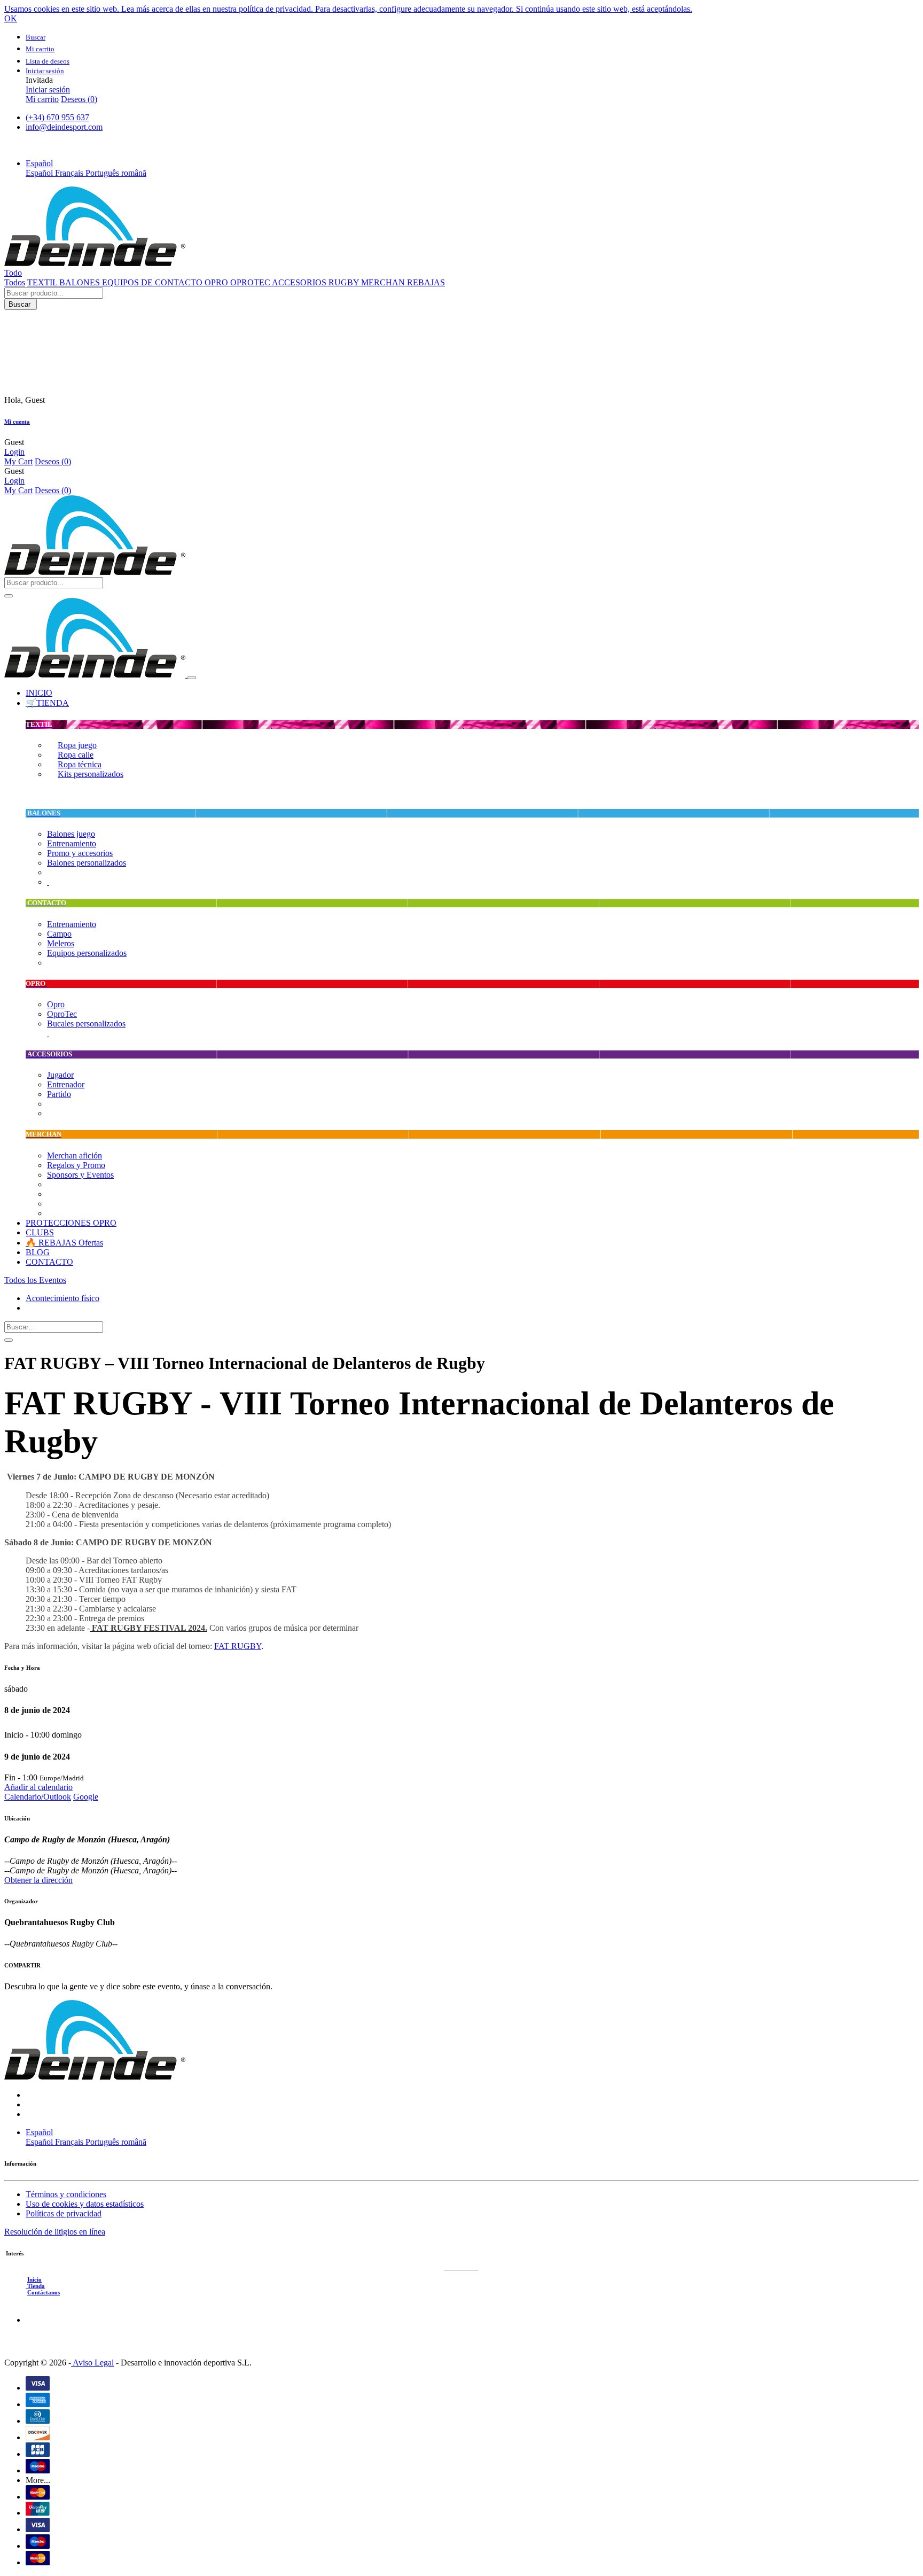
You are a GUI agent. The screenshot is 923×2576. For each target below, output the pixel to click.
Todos (15, 282)
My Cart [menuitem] (18, 461)
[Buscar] (9, 596)
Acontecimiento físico (62, 1298)
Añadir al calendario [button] (38, 1787)
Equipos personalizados (87, 953)
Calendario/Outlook (38, 1797)
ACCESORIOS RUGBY (316, 282)
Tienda (35, 2286)
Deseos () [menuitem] (79, 99)
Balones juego (71, 834)
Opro (56, 1004)
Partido (59, 1094)
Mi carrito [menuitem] (42, 99)
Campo (59, 934)
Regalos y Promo (76, 1165)
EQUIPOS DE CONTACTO (153, 282)
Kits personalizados (91, 774)
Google (86, 1797)
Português (103, 173)
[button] (39, 163)
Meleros (61, 943)
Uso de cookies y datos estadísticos (85, 2204)
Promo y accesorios (80, 853)
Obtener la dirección (38, 1880)
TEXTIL (43, 282)
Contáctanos (44, 2292)
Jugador (60, 1075)
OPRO (217, 282)
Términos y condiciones (66, 2194)
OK (11, 18)
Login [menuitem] (14, 452)
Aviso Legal (92, 2363)
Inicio (34, 2279)
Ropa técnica (80, 764)
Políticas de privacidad (64, 2213)
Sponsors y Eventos (80, 1175)
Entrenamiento (72, 843)
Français (70, 173)
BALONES (81, 282)
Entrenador (66, 1084)
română (134, 173)
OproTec (62, 1014)
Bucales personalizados (86, 1024)
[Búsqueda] (9, 1340)
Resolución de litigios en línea (55, 2232)
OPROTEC (251, 282)
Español (40, 173)
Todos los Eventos (35, 1280)
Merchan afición (75, 1155)
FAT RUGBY (238, 1646)
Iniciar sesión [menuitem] (48, 90)
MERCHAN (384, 282)
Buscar (21, 304)
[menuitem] (39, 693)
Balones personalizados (87, 863)
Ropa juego (77, 745)
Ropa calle (76, 755)
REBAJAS (426, 282)
